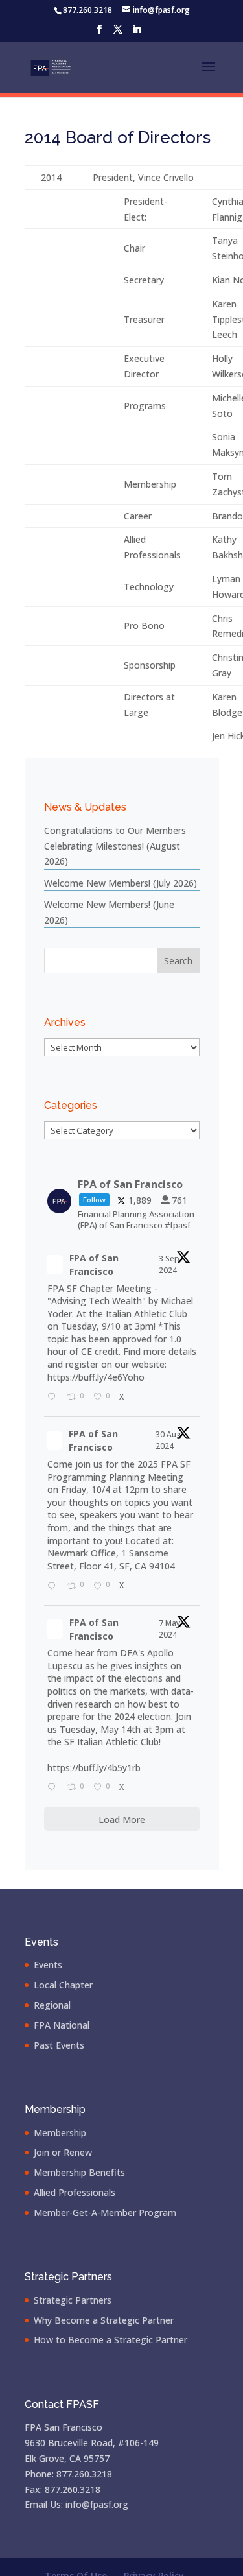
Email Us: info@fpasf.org (76, 2504)
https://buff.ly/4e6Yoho (96, 1377)
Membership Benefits (79, 2172)
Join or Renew (63, 2152)
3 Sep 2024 (169, 1264)
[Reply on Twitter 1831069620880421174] (54, 1398)
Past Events (59, 2045)
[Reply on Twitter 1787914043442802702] (54, 1788)
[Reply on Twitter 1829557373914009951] (54, 1586)
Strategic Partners (73, 2300)
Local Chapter (63, 1985)
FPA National (62, 2025)
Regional (52, 2005)
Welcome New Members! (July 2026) (121, 883)
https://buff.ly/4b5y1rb (94, 1768)
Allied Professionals (75, 2192)
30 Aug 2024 (168, 1440)
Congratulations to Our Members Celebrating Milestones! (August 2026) (115, 846)
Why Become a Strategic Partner (104, 2320)
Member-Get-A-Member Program (105, 2212)
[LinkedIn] (137, 33)
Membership (60, 2133)
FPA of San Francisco (94, 1265)
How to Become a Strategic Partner (110, 2340)
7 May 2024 (169, 1629)
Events (48, 1965)
